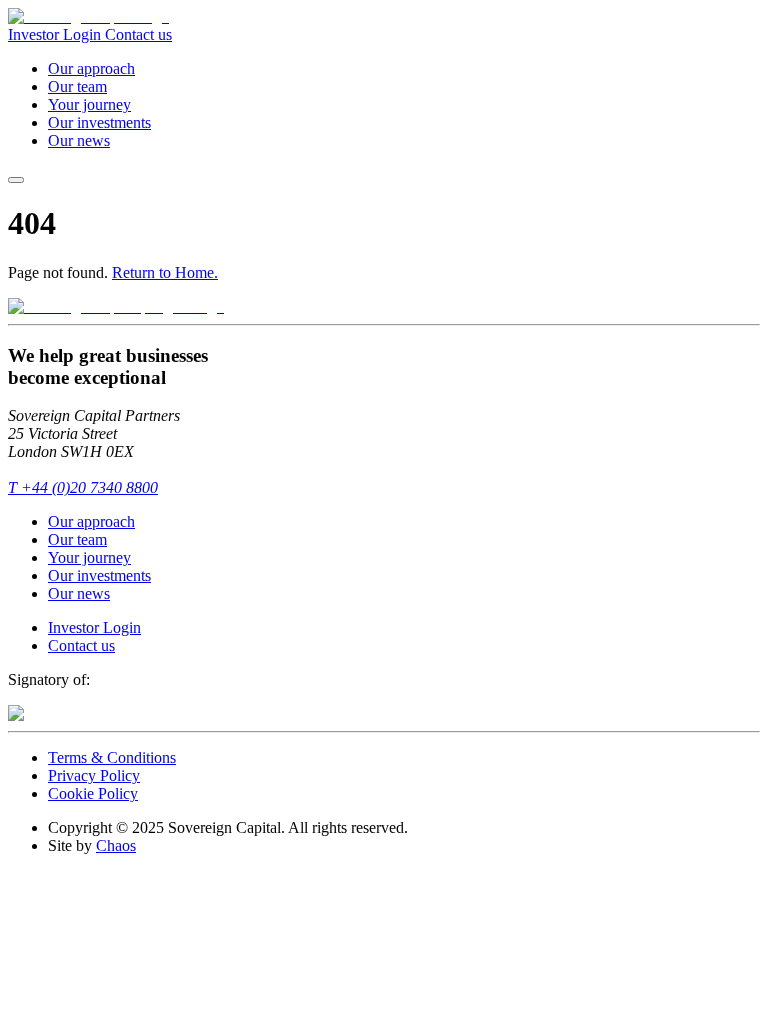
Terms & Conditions (112, 757)
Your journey (89, 104)
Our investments (99, 122)
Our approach (91, 68)
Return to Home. (165, 272)
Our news (79, 140)
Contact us (138, 34)
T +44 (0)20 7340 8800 (83, 487)
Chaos (116, 845)
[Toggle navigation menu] (16, 180)
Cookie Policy (93, 793)
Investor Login (56, 34)
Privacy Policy (94, 775)
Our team (77, 86)
